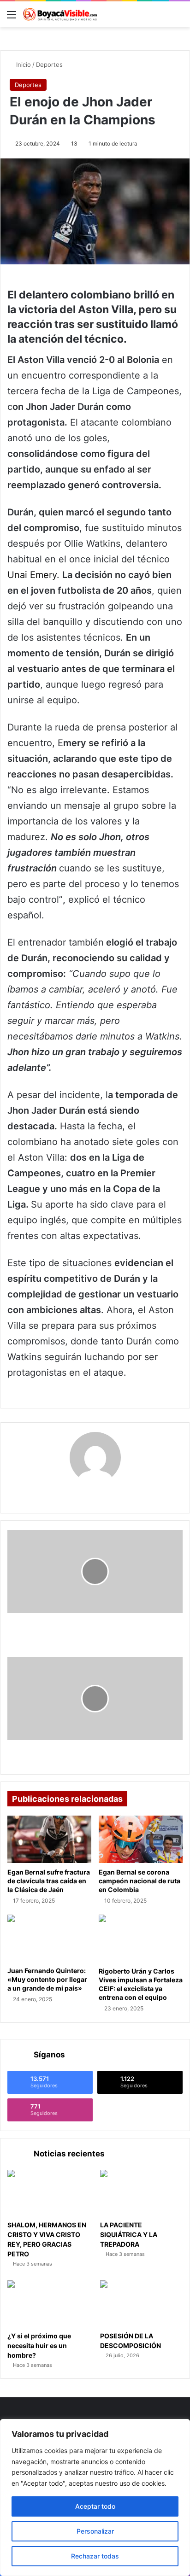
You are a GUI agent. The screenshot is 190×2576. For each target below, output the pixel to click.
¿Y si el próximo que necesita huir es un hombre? (39, 2345)
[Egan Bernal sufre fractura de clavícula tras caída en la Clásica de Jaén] (49, 1839)
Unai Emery (32, 575)
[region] (95, 2497)
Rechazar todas (95, 2556)
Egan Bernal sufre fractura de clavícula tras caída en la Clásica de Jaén (49, 1881)
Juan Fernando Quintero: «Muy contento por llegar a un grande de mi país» (47, 1979)
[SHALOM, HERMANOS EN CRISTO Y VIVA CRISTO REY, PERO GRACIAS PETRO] (49, 2193)
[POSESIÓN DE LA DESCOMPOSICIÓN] (141, 2304)
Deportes (49, 64)
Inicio (23, 64)
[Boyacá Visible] (60, 14)
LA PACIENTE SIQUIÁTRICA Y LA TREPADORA (129, 2234)
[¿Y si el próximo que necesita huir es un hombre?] (49, 2304)
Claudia (95, 1493)
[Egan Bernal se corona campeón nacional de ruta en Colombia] (141, 1839)
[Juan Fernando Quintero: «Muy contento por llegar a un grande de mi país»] (49, 1938)
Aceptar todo (95, 2506)
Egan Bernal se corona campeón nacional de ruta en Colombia (140, 1881)
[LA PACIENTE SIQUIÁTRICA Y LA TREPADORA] (141, 2193)
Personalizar (95, 2531)
